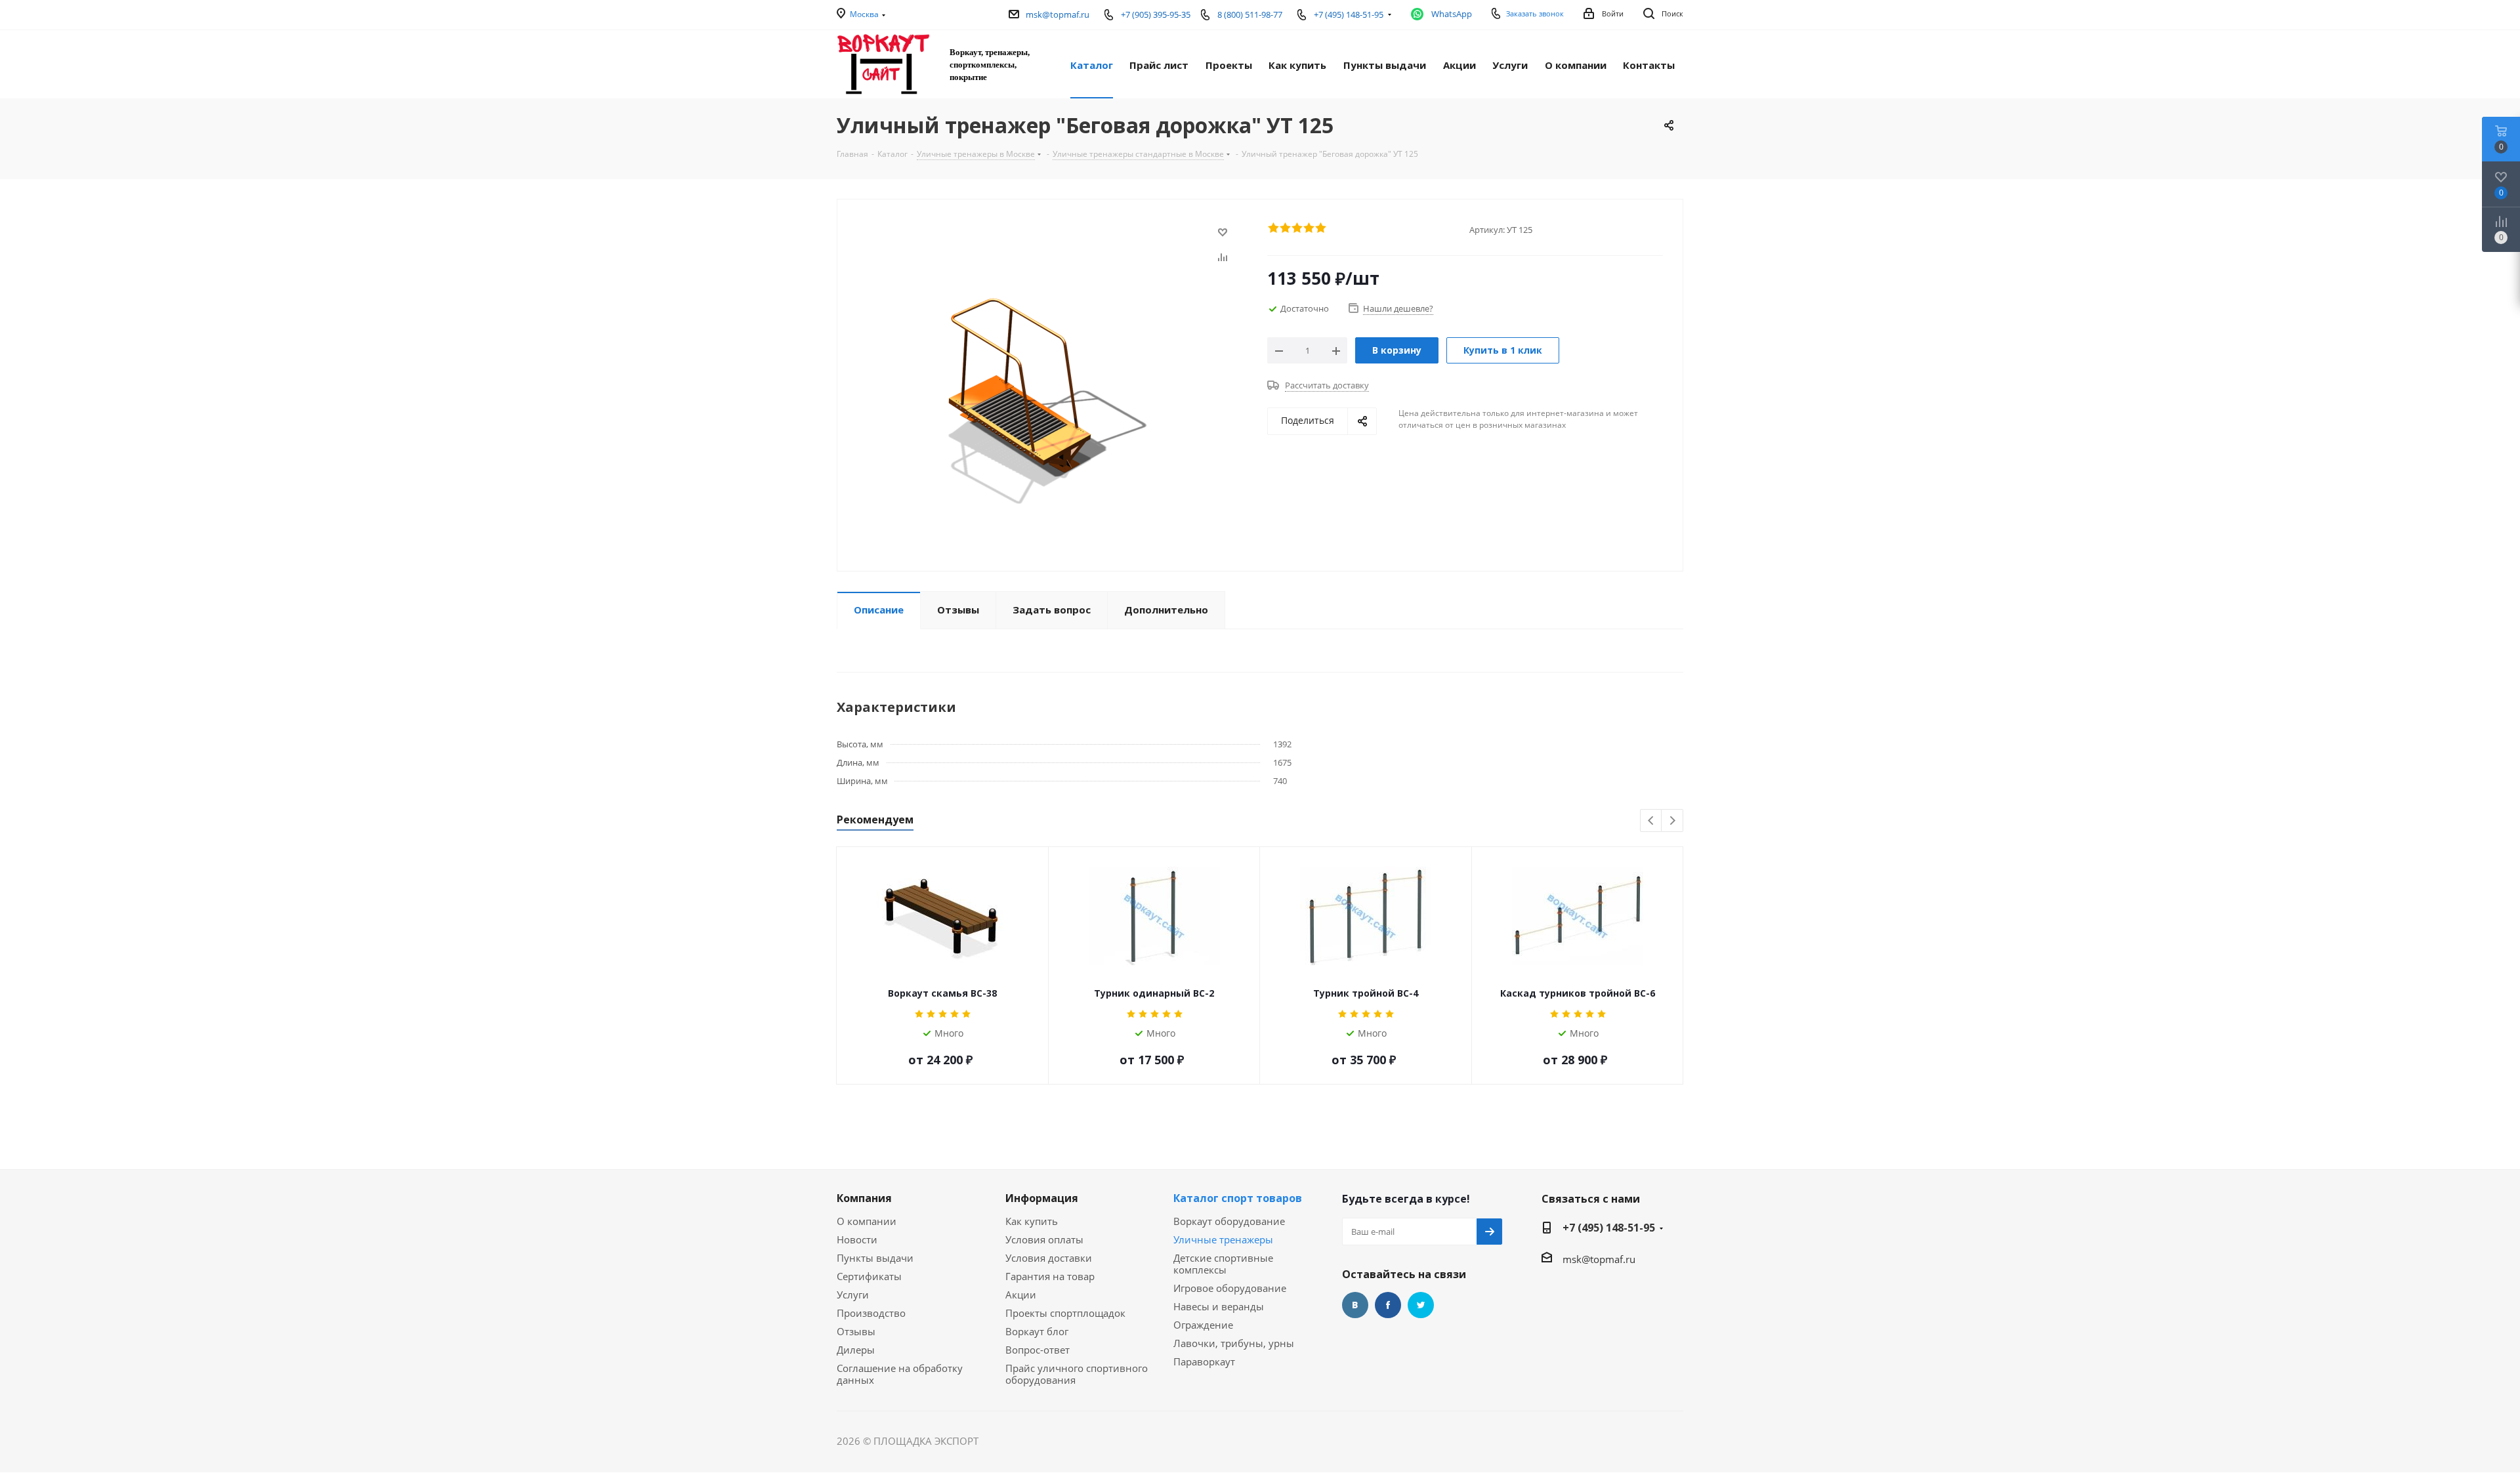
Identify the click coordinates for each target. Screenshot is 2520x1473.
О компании (867, 1221)
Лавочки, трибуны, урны (1234, 1343)
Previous (1651, 821)
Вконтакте (1355, 1305)
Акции (1021, 1295)
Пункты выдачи (875, 1258)
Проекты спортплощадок (1065, 1313)
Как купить (1032, 1221)
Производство (871, 1313)
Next (1672, 821)
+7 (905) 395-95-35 (1156, 14)
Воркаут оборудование (1229, 1221)
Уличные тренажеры (1223, 1239)
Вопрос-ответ (1038, 1350)
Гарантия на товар (1050, 1276)
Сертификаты (869, 1276)
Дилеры (856, 1350)
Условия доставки (1049, 1258)
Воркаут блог (1037, 1331)
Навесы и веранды (1219, 1306)
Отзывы (856, 1331)
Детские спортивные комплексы (1223, 1264)
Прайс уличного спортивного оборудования (1077, 1374)
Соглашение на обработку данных (900, 1374)
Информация (1042, 1198)
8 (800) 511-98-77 (1250, 14)
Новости (857, 1239)
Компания (864, 1198)
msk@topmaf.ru (1058, 14)
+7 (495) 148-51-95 (1609, 1228)
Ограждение (1203, 1325)
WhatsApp (1452, 14)
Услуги (853, 1295)
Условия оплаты (1044, 1239)
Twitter (1421, 1305)
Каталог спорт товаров (1238, 1198)
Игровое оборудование (1230, 1288)
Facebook (1388, 1305)
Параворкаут (1204, 1361)
